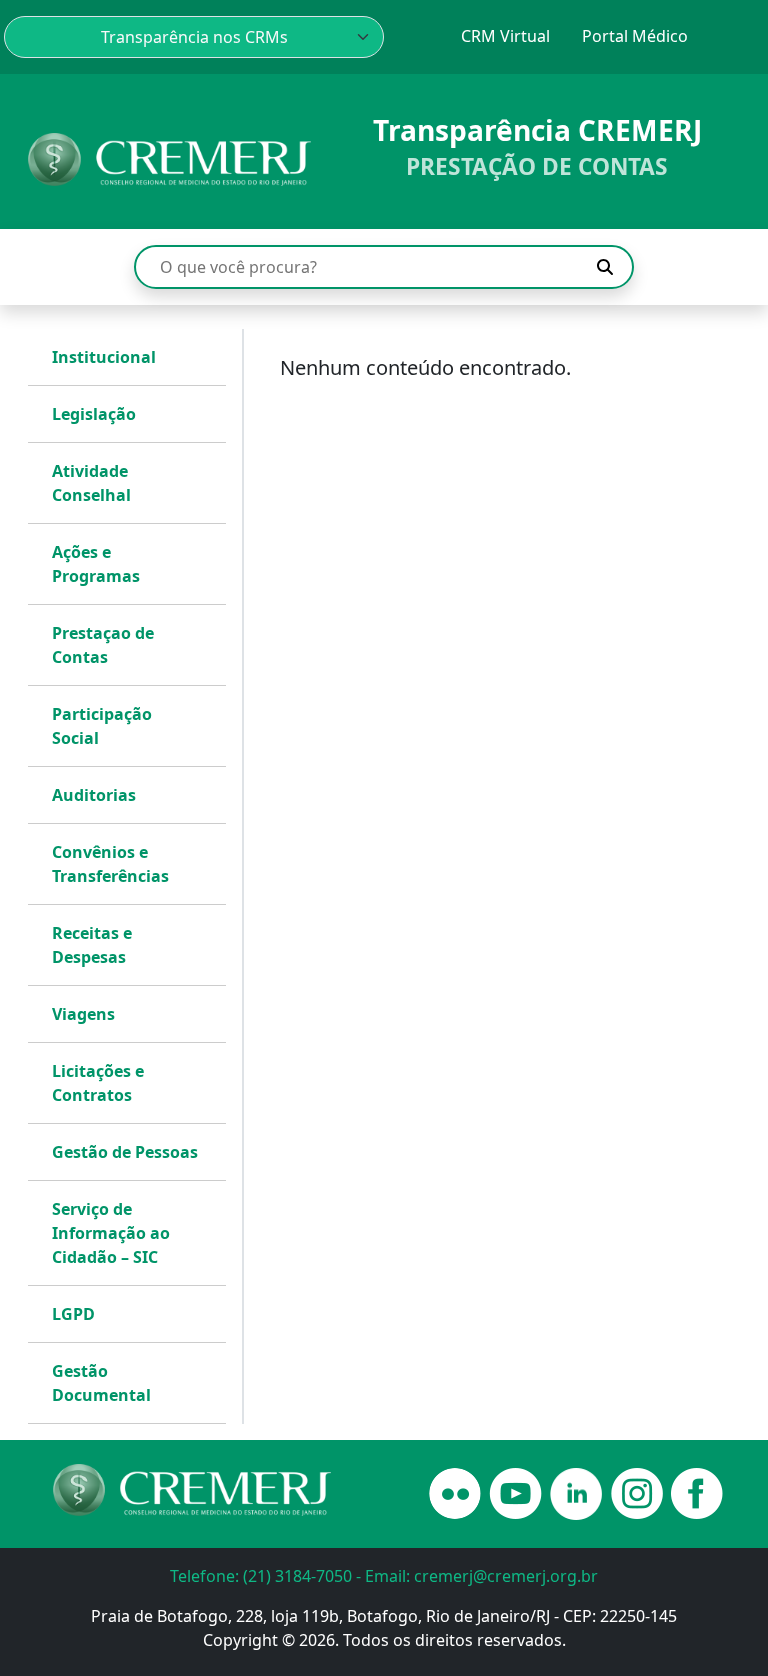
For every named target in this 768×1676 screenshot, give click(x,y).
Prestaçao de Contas (103, 645)
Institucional (104, 357)
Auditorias (94, 795)
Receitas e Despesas (92, 945)
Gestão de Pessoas (125, 1152)
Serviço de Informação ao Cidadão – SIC (111, 1233)
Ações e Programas (96, 564)
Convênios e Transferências (110, 864)
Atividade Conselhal (91, 483)
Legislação (94, 414)
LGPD (73, 1314)
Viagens (83, 1014)
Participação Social (102, 726)
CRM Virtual (505, 36)
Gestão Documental (101, 1383)
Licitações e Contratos (98, 1083)
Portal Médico (635, 36)
